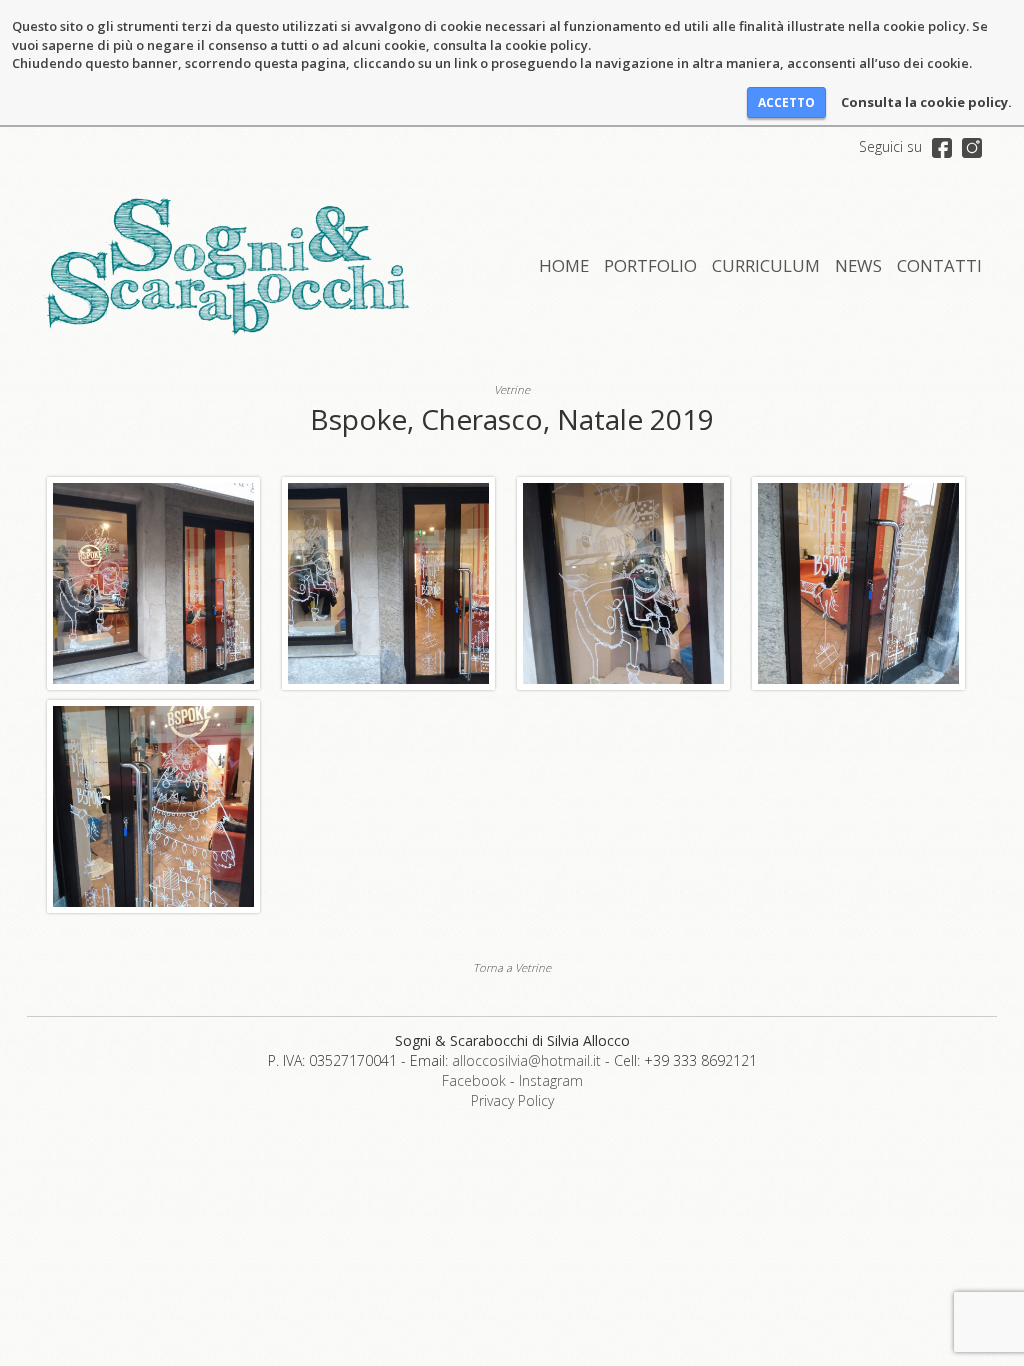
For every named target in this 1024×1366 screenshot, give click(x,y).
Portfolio (650, 265)
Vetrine (512, 389)
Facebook (474, 1080)
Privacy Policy (512, 1100)
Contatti (939, 265)
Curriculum (766, 265)
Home (564, 265)
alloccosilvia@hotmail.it (526, 1060)
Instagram (551, 1080)
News (858, 265)
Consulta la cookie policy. (926, 102)
